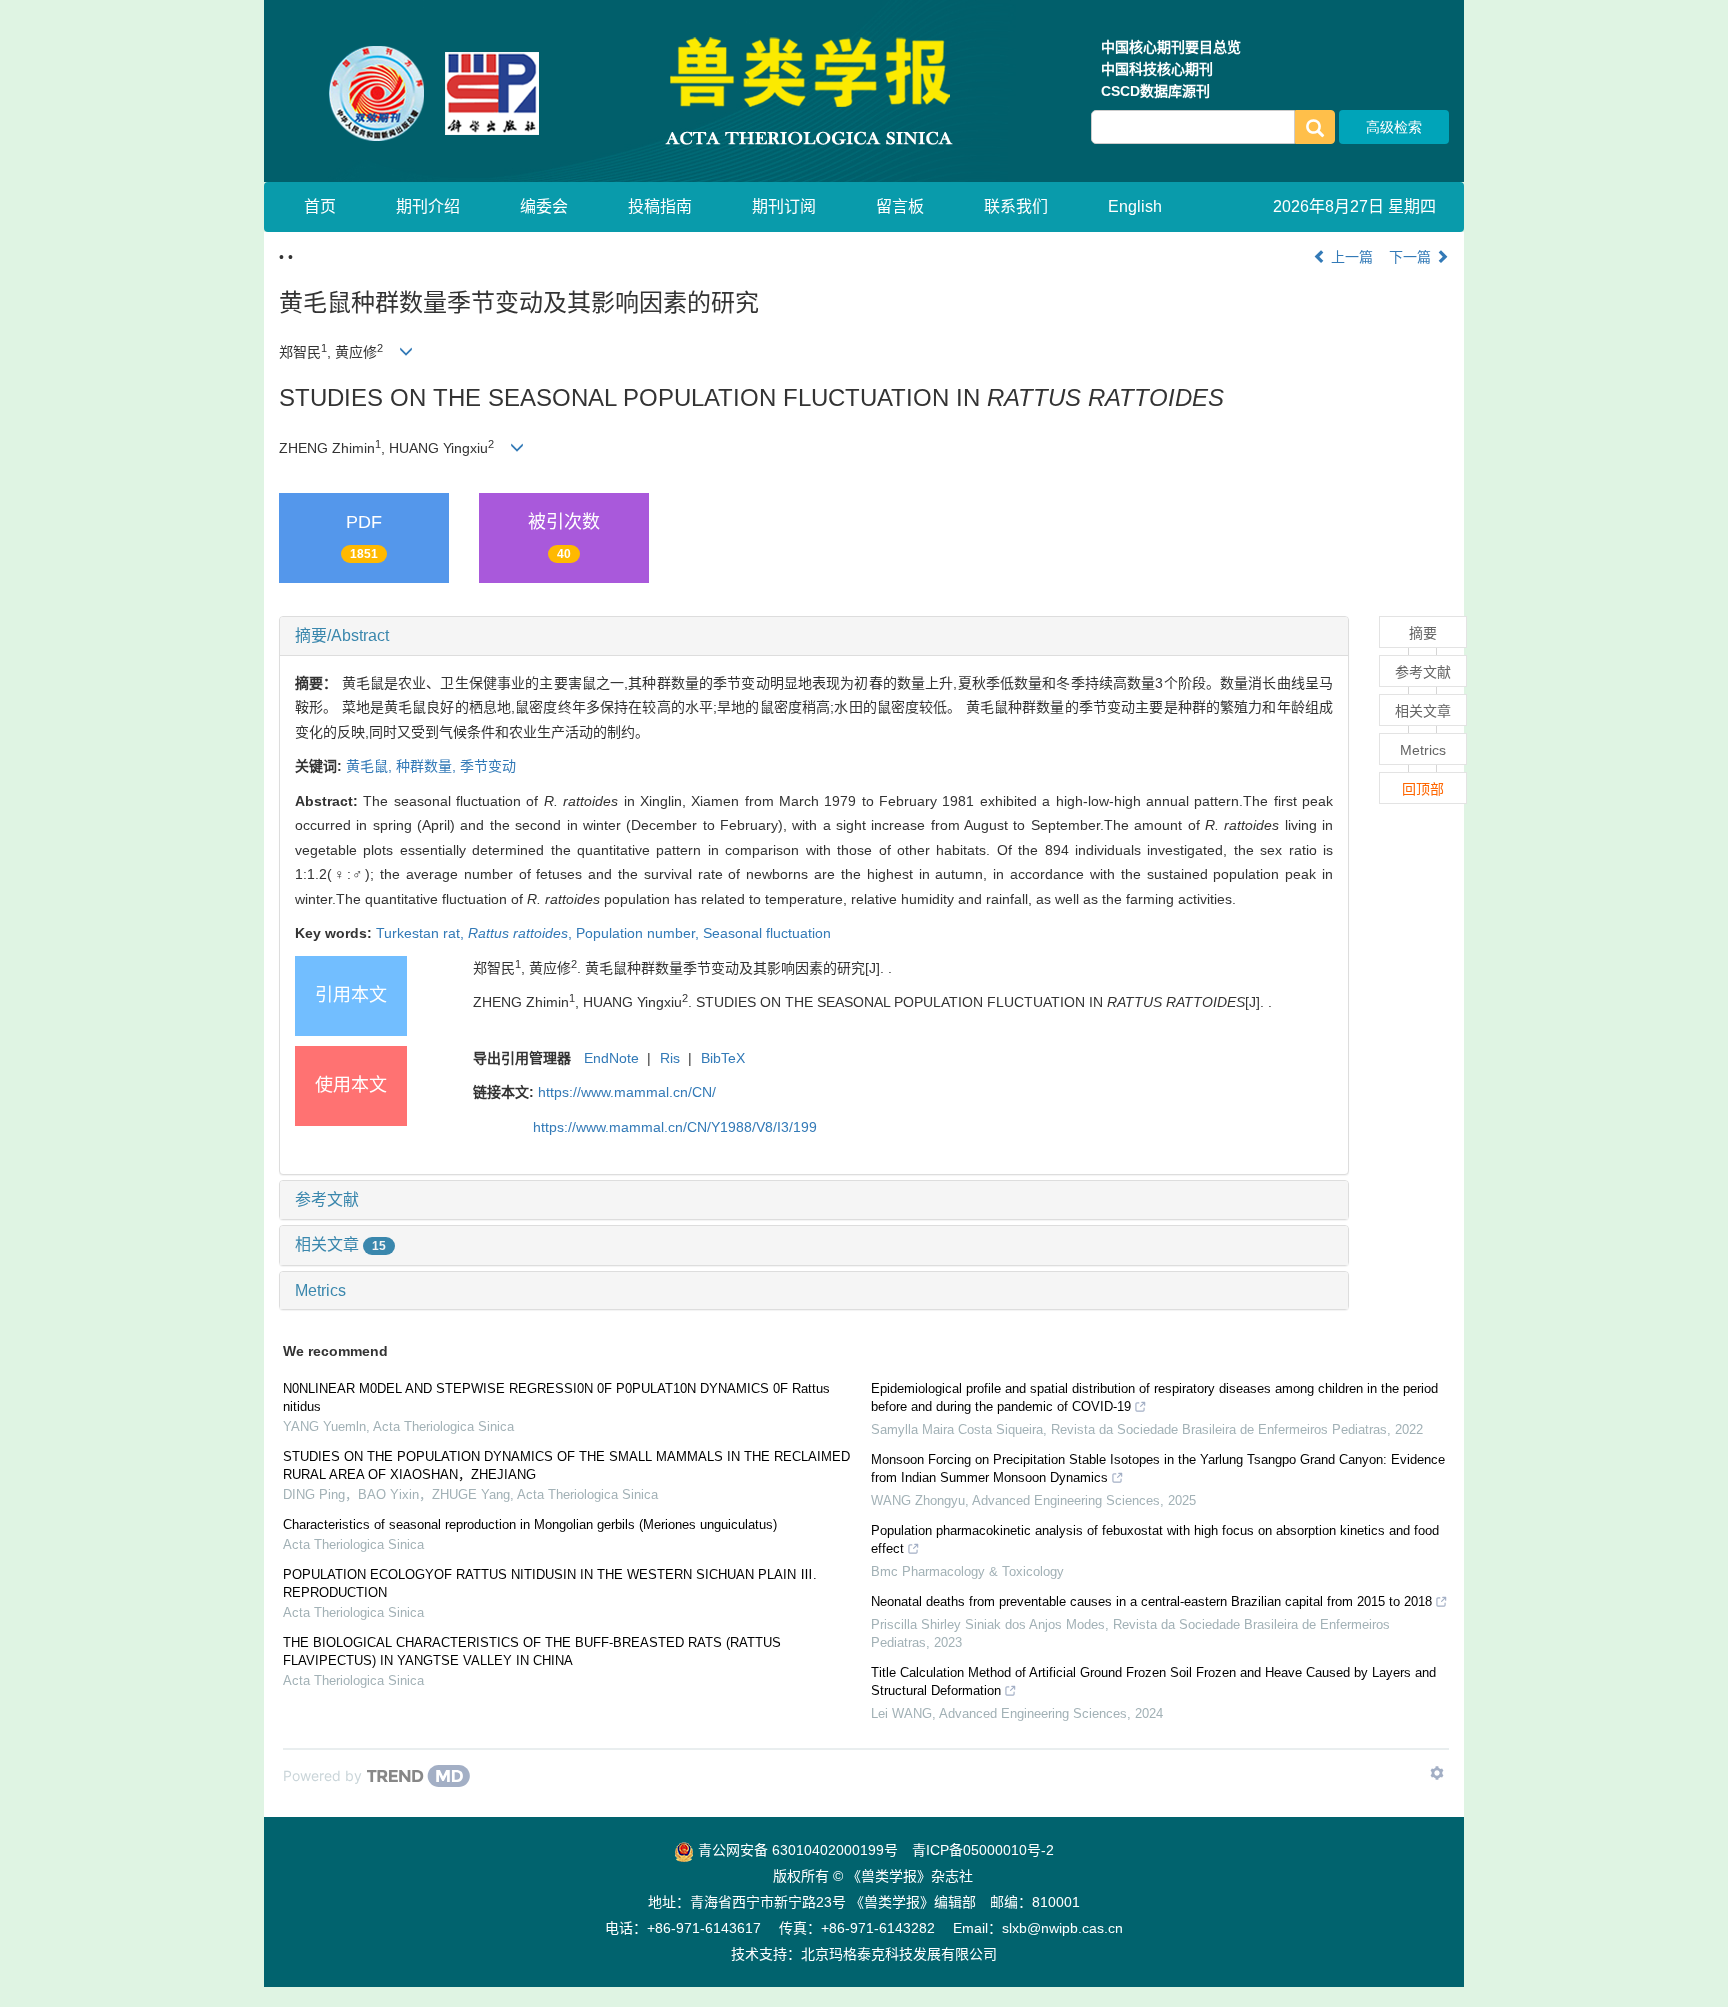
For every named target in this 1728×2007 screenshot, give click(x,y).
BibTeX (723, 1058)
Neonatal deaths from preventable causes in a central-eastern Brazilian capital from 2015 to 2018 (1151, 1601)
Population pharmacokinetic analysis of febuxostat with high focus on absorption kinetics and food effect (1155, 1539)
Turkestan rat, (422, 933)
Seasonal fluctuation (767, 933)
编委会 (544, 206)
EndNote (611, 1058)
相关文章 (340, 1244)
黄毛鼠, (371, 766)
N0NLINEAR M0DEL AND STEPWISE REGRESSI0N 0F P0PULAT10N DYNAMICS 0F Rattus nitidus (556, 1397)
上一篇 (1350, 257)
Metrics (320, 1290)
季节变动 (488, 766)
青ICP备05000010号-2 (983, 1850)
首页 (320, 206)
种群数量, (428, 766)
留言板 (900, 206)
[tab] (814, 636)
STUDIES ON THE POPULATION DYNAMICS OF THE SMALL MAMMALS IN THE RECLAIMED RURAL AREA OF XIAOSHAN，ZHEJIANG (566, 1465)
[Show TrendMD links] (1437, 1773)
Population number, (639, 933)
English (1135, 206)
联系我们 (1016, 206)
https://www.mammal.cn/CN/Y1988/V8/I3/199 (675, 1127)
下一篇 (1412, 257)
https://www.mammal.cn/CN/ (627, 1092)
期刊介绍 (428, 206)
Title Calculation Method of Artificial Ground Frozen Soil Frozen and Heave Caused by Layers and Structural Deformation (1153, 1681)
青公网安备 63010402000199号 (796, 1850)
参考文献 (327, 1199)
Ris (670, 1058)
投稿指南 (660, 206)
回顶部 (1423, 789)
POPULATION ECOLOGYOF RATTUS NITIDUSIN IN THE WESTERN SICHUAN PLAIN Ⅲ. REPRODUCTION (550, 1583)
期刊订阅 (784, 206)
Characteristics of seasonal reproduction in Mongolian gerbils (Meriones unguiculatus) (530, 1524)
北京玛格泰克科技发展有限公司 (899, 1954)
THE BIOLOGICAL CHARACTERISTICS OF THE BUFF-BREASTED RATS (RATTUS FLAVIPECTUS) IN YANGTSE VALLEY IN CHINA (532, 1651)
